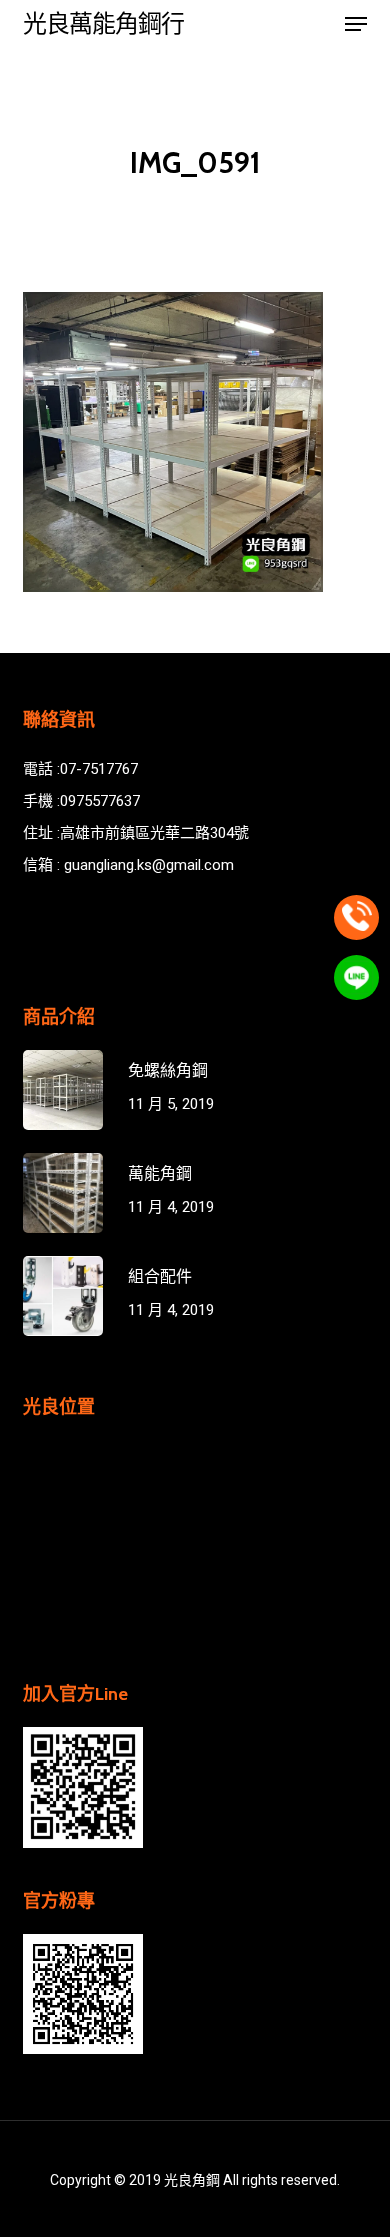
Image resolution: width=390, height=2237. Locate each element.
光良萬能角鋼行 (103, 24)
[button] (356, 24)
